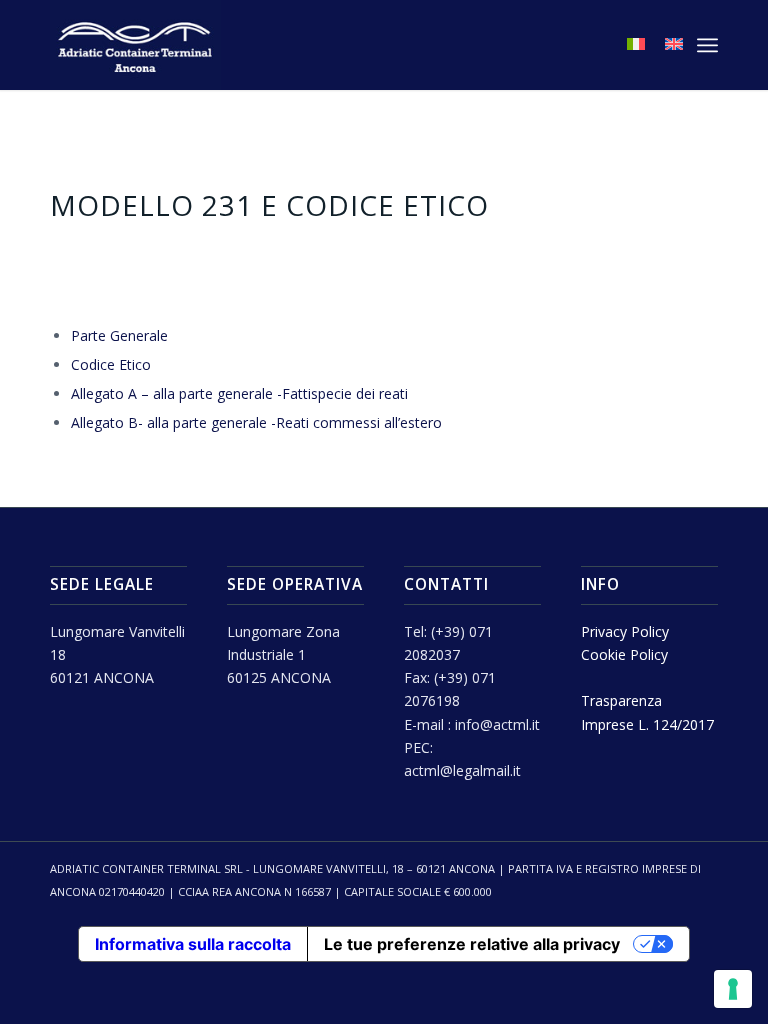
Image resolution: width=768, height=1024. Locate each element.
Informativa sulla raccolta (193, 944)
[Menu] (707, 45)
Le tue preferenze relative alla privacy (472, 944)
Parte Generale (119, 335)
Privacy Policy (625, 631)
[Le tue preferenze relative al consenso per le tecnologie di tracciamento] (733, 989)
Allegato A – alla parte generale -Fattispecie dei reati (239, 393)
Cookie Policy (624, 654)
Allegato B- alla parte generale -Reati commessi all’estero (256, 422)
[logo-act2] (135, 45)
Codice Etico (111, 364)
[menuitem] (707, 45)
